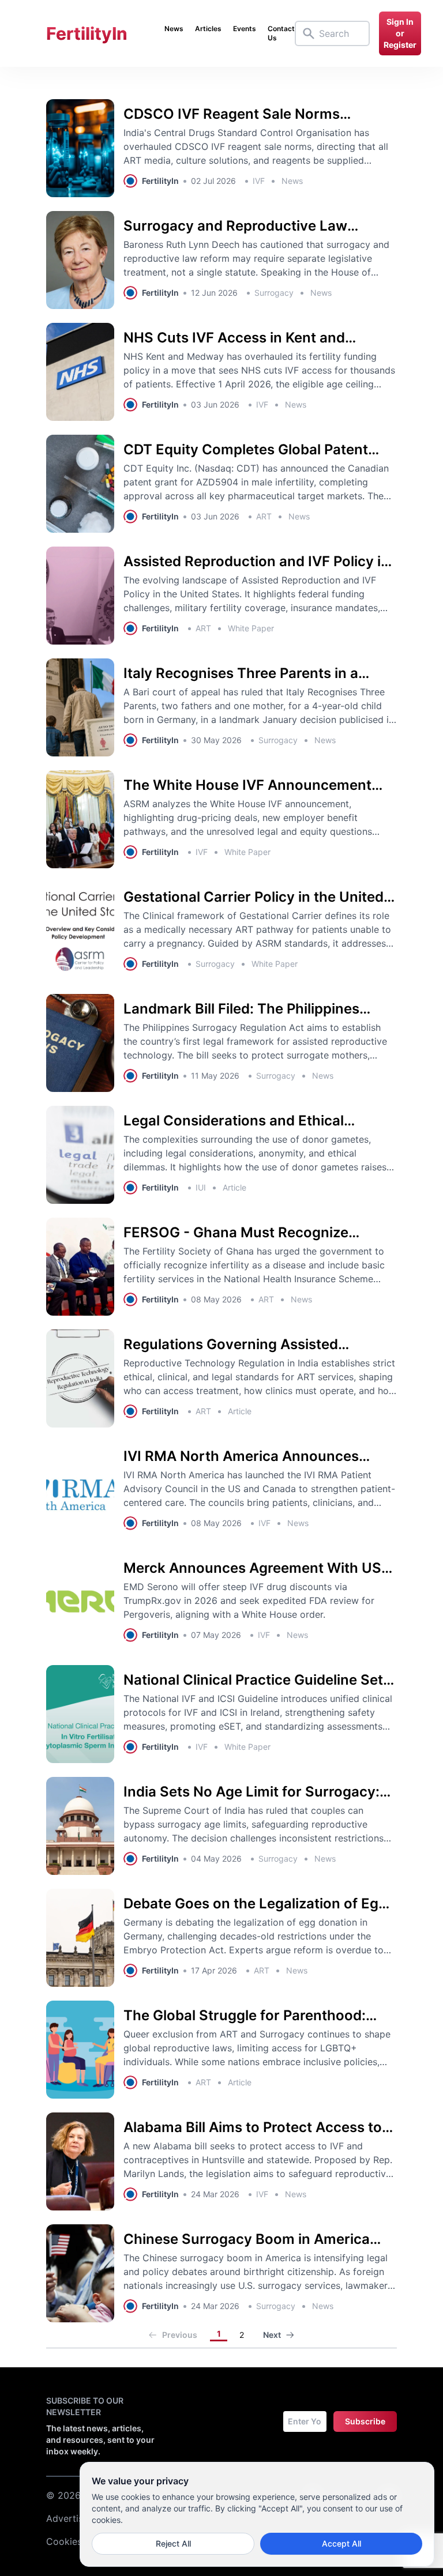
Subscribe (365, 2421)
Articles (208, 29)
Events (245, 29)
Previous (180, 2335)
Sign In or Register (400, 33)
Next (272, 2335)
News (174, 29)
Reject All (173, 2543)
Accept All (341, 2543)
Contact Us (281, 33)
